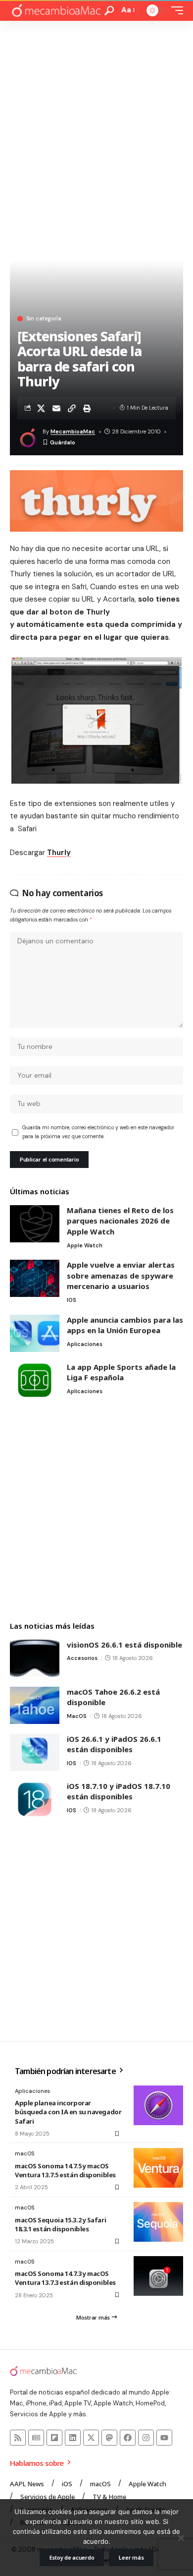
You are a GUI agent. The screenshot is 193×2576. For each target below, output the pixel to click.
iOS (72, 1300)
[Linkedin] (73, 2438)
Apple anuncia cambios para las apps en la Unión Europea (125, 1325)
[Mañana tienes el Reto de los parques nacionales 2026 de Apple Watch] (35, 1224)
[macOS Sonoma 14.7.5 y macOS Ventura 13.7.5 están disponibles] (158, 2168)
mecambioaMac (73, 431)
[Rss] (18, 2438)
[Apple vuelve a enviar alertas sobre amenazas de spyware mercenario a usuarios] (35, 1278)
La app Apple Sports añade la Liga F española (121, 1372)
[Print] (87, 408)
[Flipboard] (54, 2438)
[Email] (56, 408)
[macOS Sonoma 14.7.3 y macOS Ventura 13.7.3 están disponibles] (158, 2276)
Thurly (59, 853)
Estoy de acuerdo (72, 2557)
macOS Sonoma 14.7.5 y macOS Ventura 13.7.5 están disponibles (65, 2170)
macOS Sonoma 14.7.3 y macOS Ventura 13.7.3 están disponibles (65, 2278)
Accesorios (82, 1658)
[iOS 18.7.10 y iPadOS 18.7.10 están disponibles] (35, 1800)
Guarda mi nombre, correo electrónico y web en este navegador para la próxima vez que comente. (98, 1132)
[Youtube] (164, 2438)
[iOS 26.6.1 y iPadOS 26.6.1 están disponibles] (35, 1752)
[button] (109, 11)
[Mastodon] (109, 2438)
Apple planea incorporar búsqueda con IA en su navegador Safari (68, 2112)
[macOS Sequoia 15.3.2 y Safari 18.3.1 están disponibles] (158, 2222)
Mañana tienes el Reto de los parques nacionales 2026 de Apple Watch (120, 1221)
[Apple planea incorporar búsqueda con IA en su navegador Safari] (158, 2105)
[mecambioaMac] (56, 11)
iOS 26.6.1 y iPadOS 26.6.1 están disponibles (114, 1744)
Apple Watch (85, 1245)
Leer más (131, 2557)
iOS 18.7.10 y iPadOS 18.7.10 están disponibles (119, 1791)
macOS (77, 1716)
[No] (181, 2538)
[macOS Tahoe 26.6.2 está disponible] (35, 1705)
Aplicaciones (85, 1344)
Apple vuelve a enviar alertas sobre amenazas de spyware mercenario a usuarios (121, 1275)
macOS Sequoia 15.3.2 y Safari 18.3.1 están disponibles (60, 2224)
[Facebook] (128, 2438)
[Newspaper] (36, 2438)
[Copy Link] (72, 408)
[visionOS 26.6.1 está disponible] (35, 1658)
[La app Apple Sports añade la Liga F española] (35, 1380)
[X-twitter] (91, 2438)
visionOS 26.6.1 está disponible (124, 1645)
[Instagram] (146, 2438)
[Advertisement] (96, 123)
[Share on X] (41, 408)
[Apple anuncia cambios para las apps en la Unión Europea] (35, 1333)
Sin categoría (44, 319)
